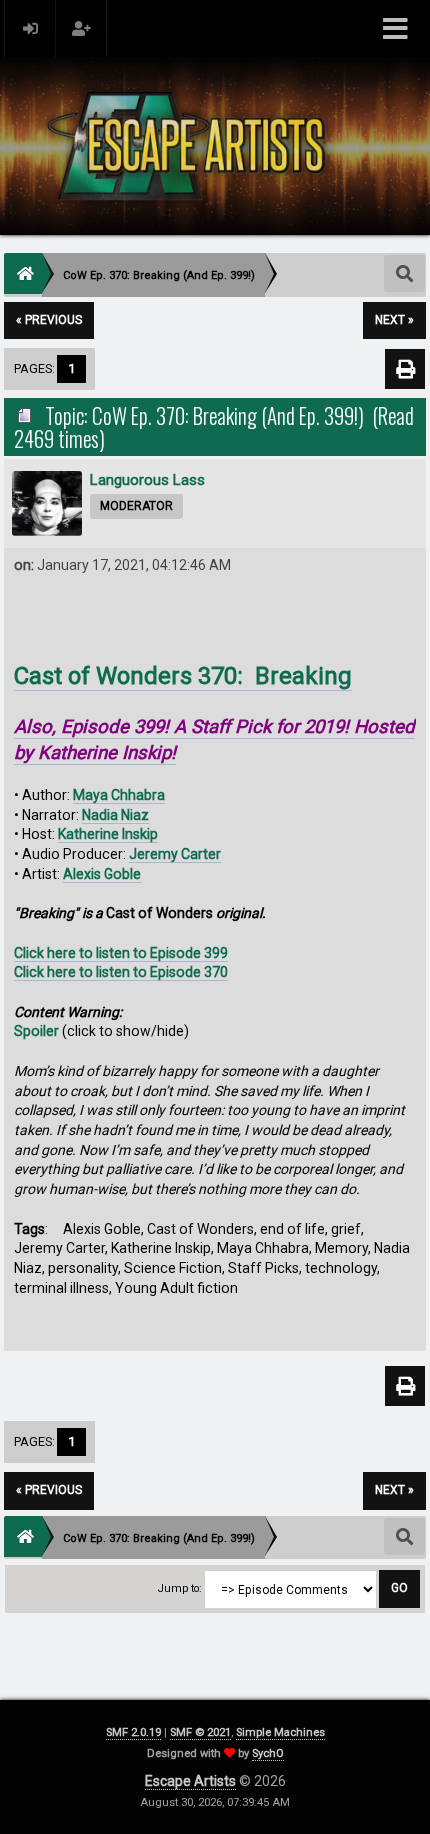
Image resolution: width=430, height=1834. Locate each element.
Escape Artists (190, 1781)
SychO (268, 1753)
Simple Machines (280, 1732)
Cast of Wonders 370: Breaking (183, 676)
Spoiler (36, 1031)
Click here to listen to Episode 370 (121, 972)
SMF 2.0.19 (133, 1732)
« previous (49, 320)
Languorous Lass (147, 480)
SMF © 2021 (200, 1732)
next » (394, 320)
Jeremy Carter (175, 854)
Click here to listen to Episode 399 (121, 953)
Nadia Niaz (115, 815)
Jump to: (180, 1588)
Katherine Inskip (108, 834)
